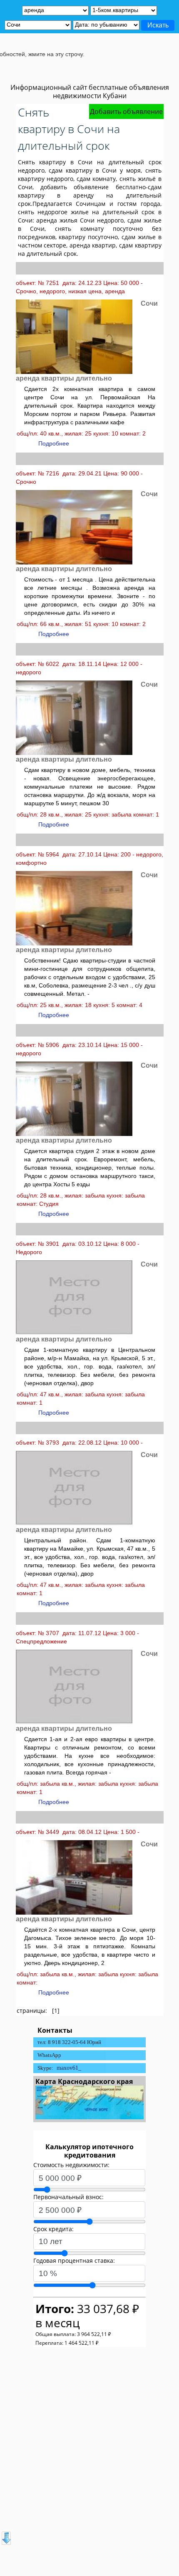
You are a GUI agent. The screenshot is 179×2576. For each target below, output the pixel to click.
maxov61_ (69, 2068)
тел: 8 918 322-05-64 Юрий (69, 2042)
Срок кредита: (53, 2229)
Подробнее (54, 443)
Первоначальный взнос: (68, 2197)
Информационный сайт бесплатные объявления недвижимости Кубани (90, 92)
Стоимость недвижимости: (71, 2165)
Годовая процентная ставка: (74, 2260)
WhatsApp (49, 2055)
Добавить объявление (126, 111)
